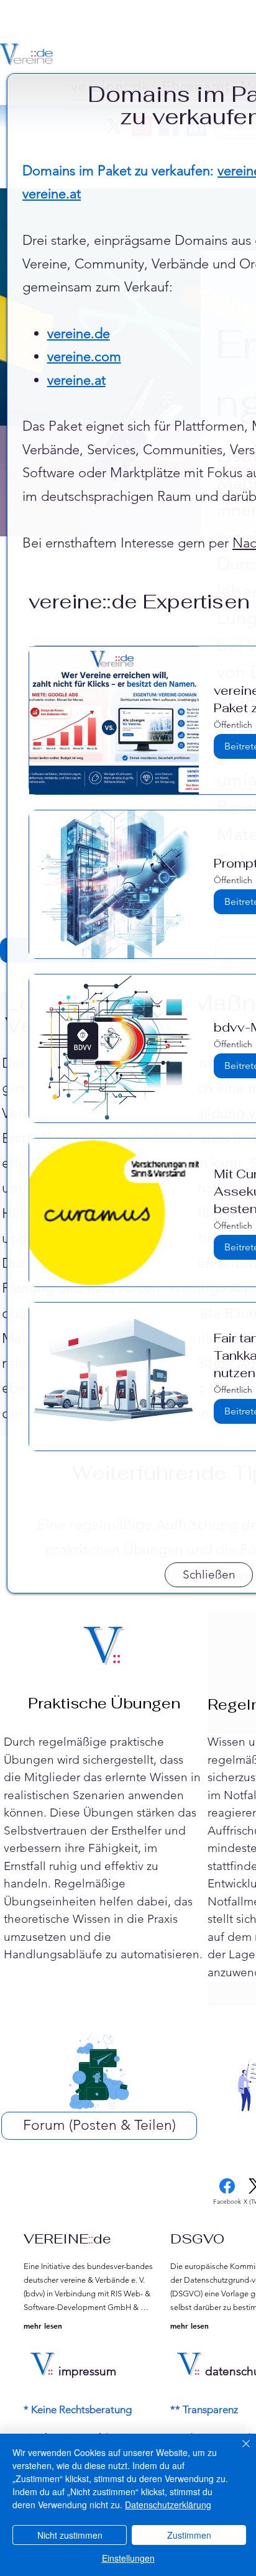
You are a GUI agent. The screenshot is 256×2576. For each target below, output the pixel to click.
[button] (209, 1575)
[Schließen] (239, 2451)
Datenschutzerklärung (168, 2505)
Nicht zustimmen (70, 2535)
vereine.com (84, 356)
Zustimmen (189, 2535)
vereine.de (79, 333)
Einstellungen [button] (128, 2558)
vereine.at (52, 194)
